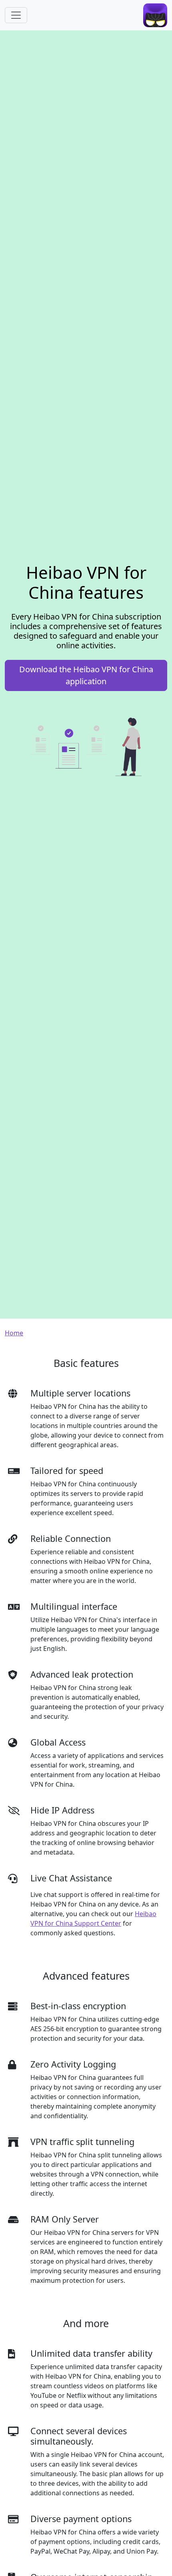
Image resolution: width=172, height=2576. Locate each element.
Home (14, 1333)
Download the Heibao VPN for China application (86, 675)
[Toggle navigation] (16, 15)
